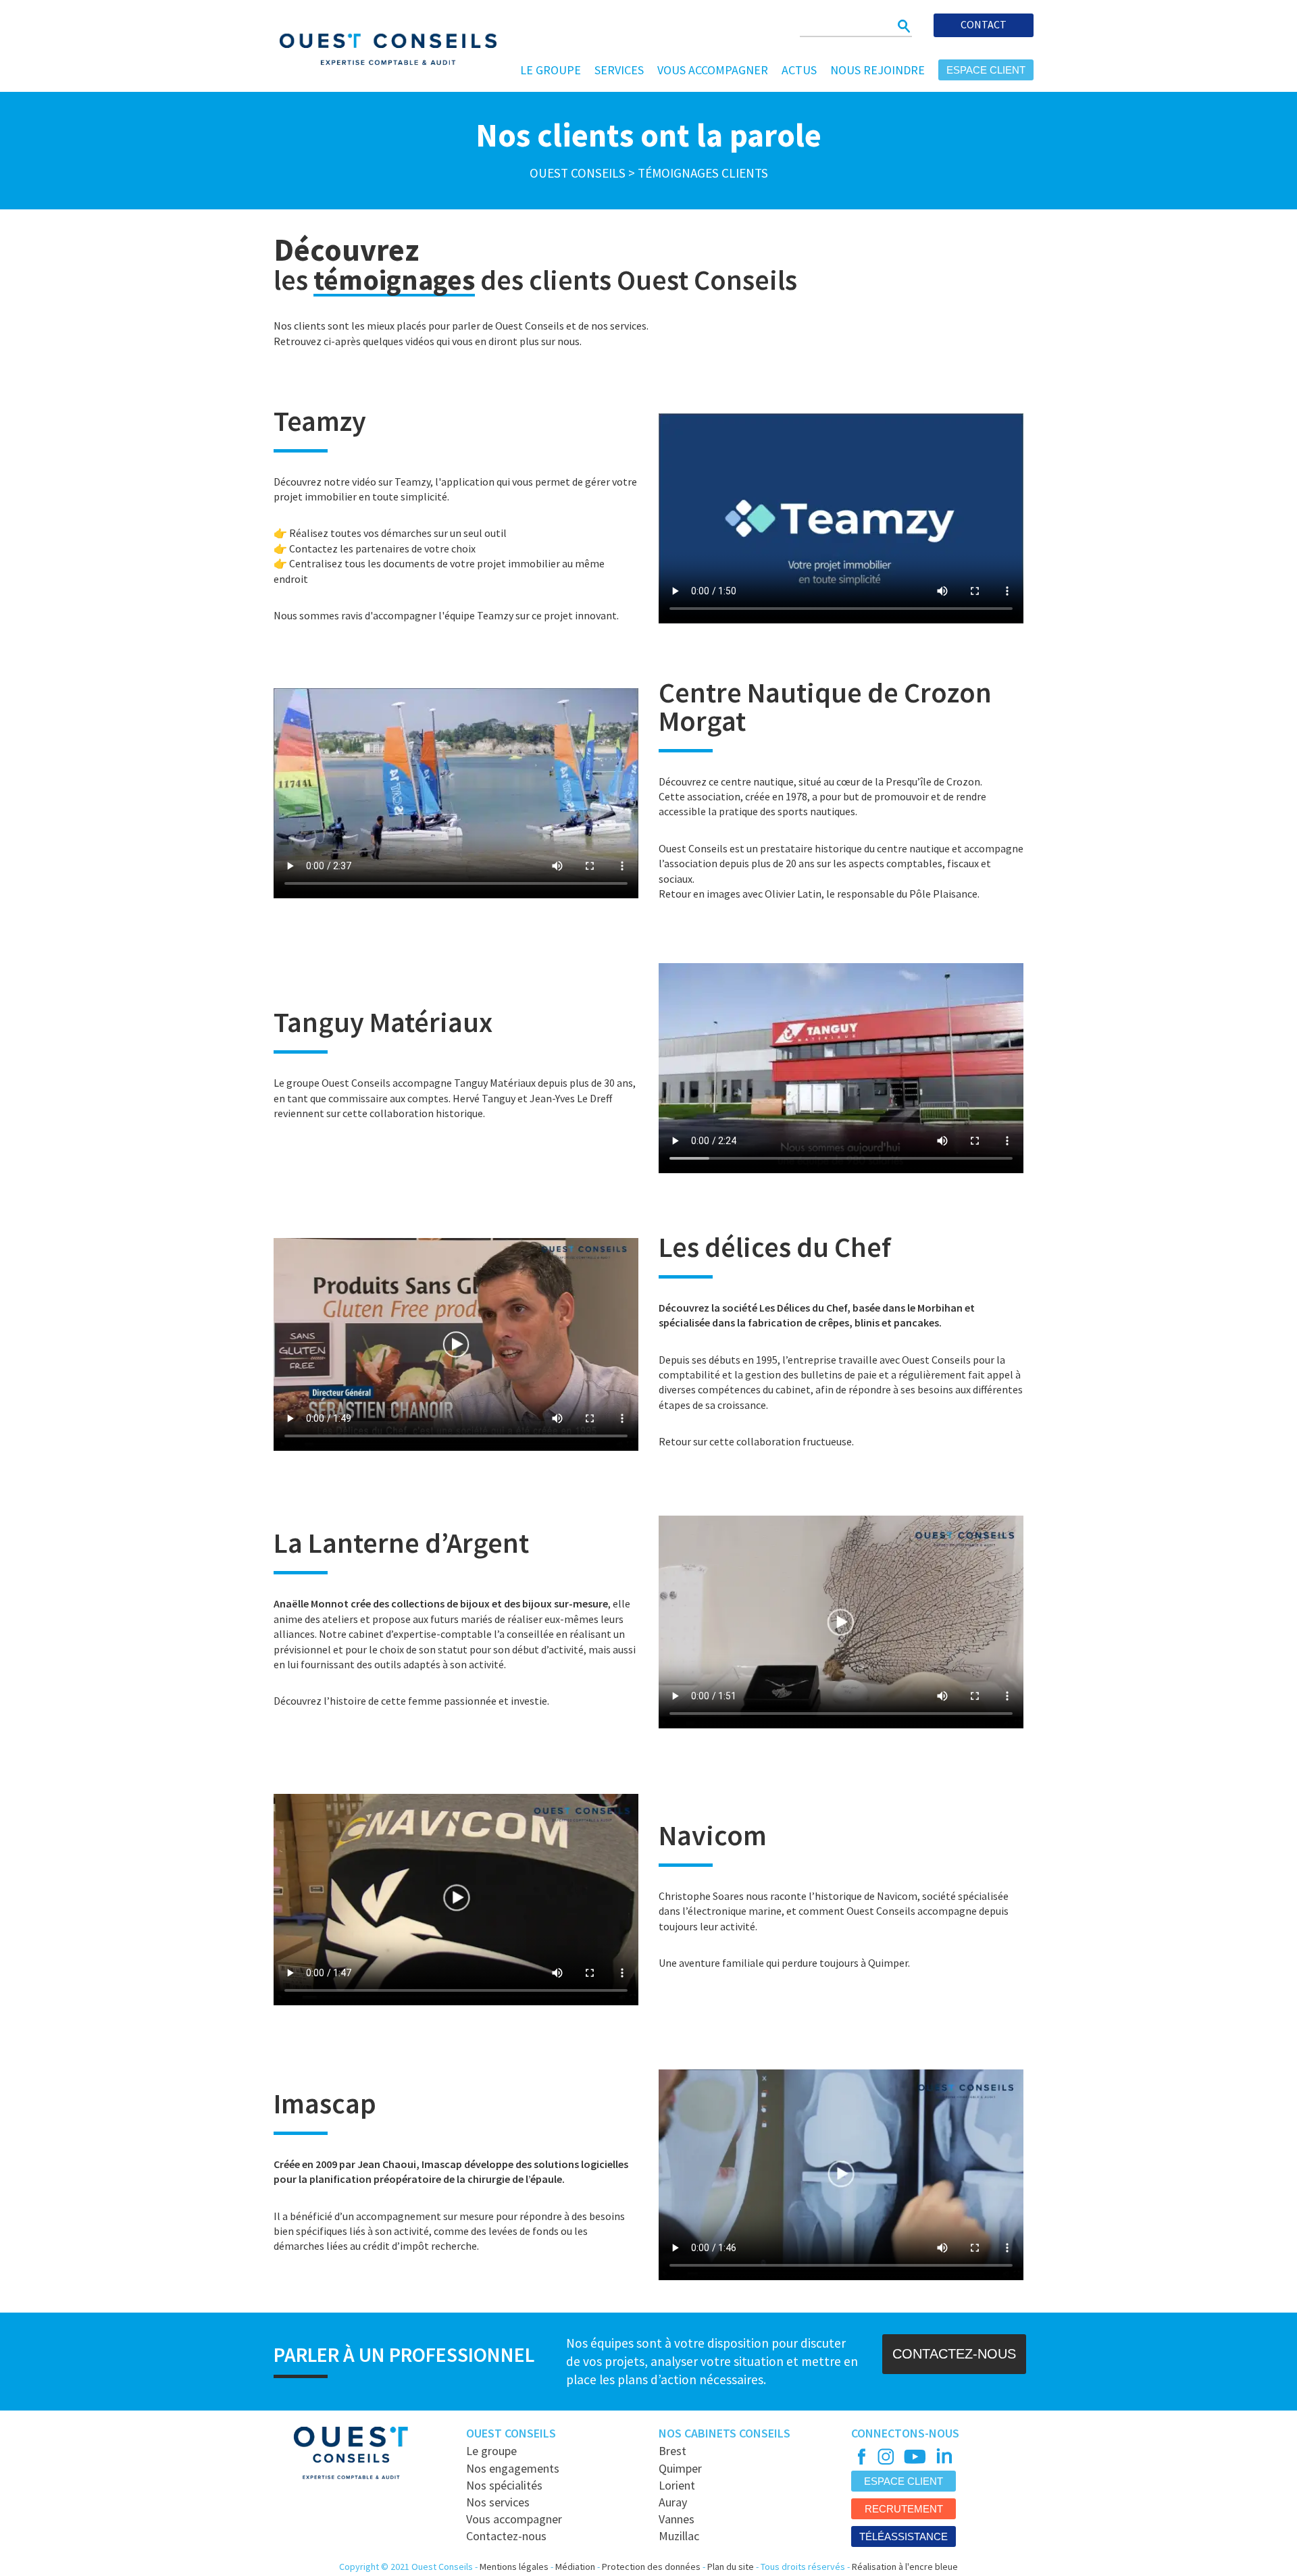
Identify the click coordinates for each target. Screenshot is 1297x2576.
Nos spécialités (504, 2485)
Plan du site (731, 2567)
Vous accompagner (713, 70)
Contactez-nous (506, 2536)
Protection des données (651, 2567)
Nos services (498, 2502)
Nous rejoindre (878, 70)
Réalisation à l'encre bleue (905, 2567)
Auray (673, 2502)
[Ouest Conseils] (379, 47)
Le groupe (551, 70)
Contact (984, 24)
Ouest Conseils (578, 173)
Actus (799, 70)
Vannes (677, 2519)
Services (619, 70)
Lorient (677, 2485)
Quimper (680, 2468)
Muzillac (679, 2536)
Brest (672, 2451)
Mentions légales (514, 2567)
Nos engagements (513, 2468)
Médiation (575, 2567)
